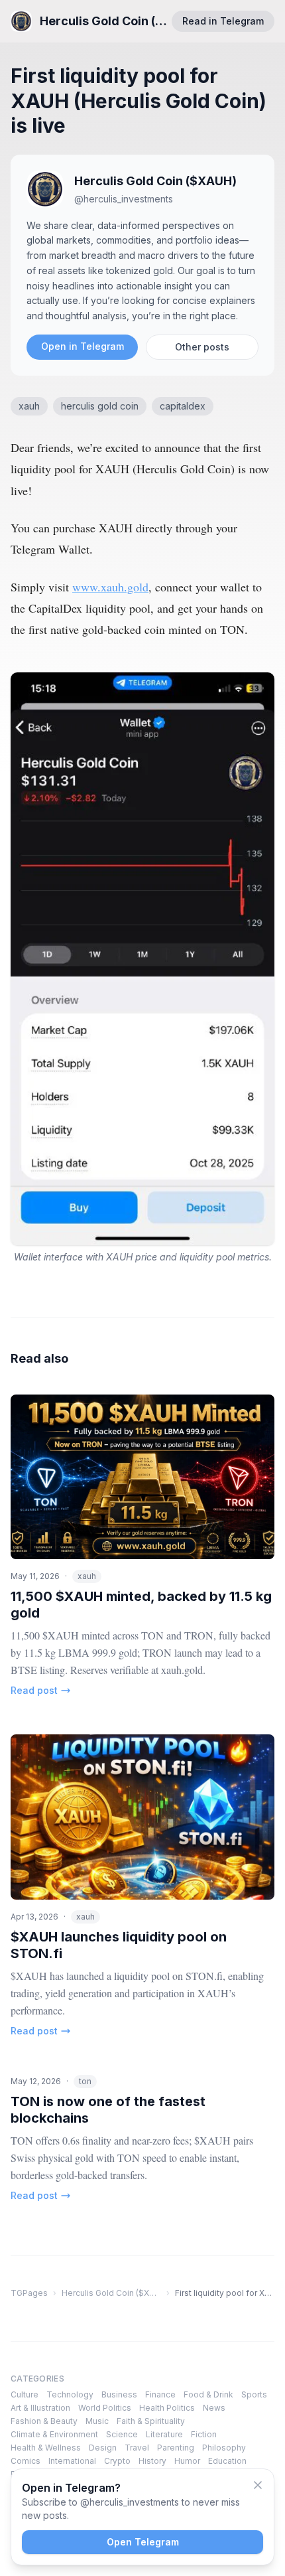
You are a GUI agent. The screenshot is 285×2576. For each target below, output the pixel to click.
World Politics (105, 2408)
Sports (254, 2394)
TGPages (29, 2293)
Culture (25, 2394)
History (152, 2461)
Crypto (117, 2461)
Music (97, 2421)
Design (103, 2448)
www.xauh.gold (110, 587)
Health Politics (167, 2408)
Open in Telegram (83, 346)
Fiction (204, 2434)
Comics (26, 2461)
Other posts (202, 347)
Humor (187, 2461)
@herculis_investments (124, 199)
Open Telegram (143, 2542)
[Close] (258, 2485)
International (72, 2461)
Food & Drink (208, 2394)
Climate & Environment (54, 2434)
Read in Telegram (223, 21)
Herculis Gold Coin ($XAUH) (155, 181)
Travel (137, 2448)
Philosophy (224, 2448)
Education (227, 2461)
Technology (70, 2394)
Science (122, 2434)
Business (119, 2394)
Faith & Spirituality (151, 2421)
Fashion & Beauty (44, 2421)
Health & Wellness (46, 2448)
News (214, 2408)
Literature (164, 2434)
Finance (160, 2394)
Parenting (176, 2448)
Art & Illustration (40, 2408)
